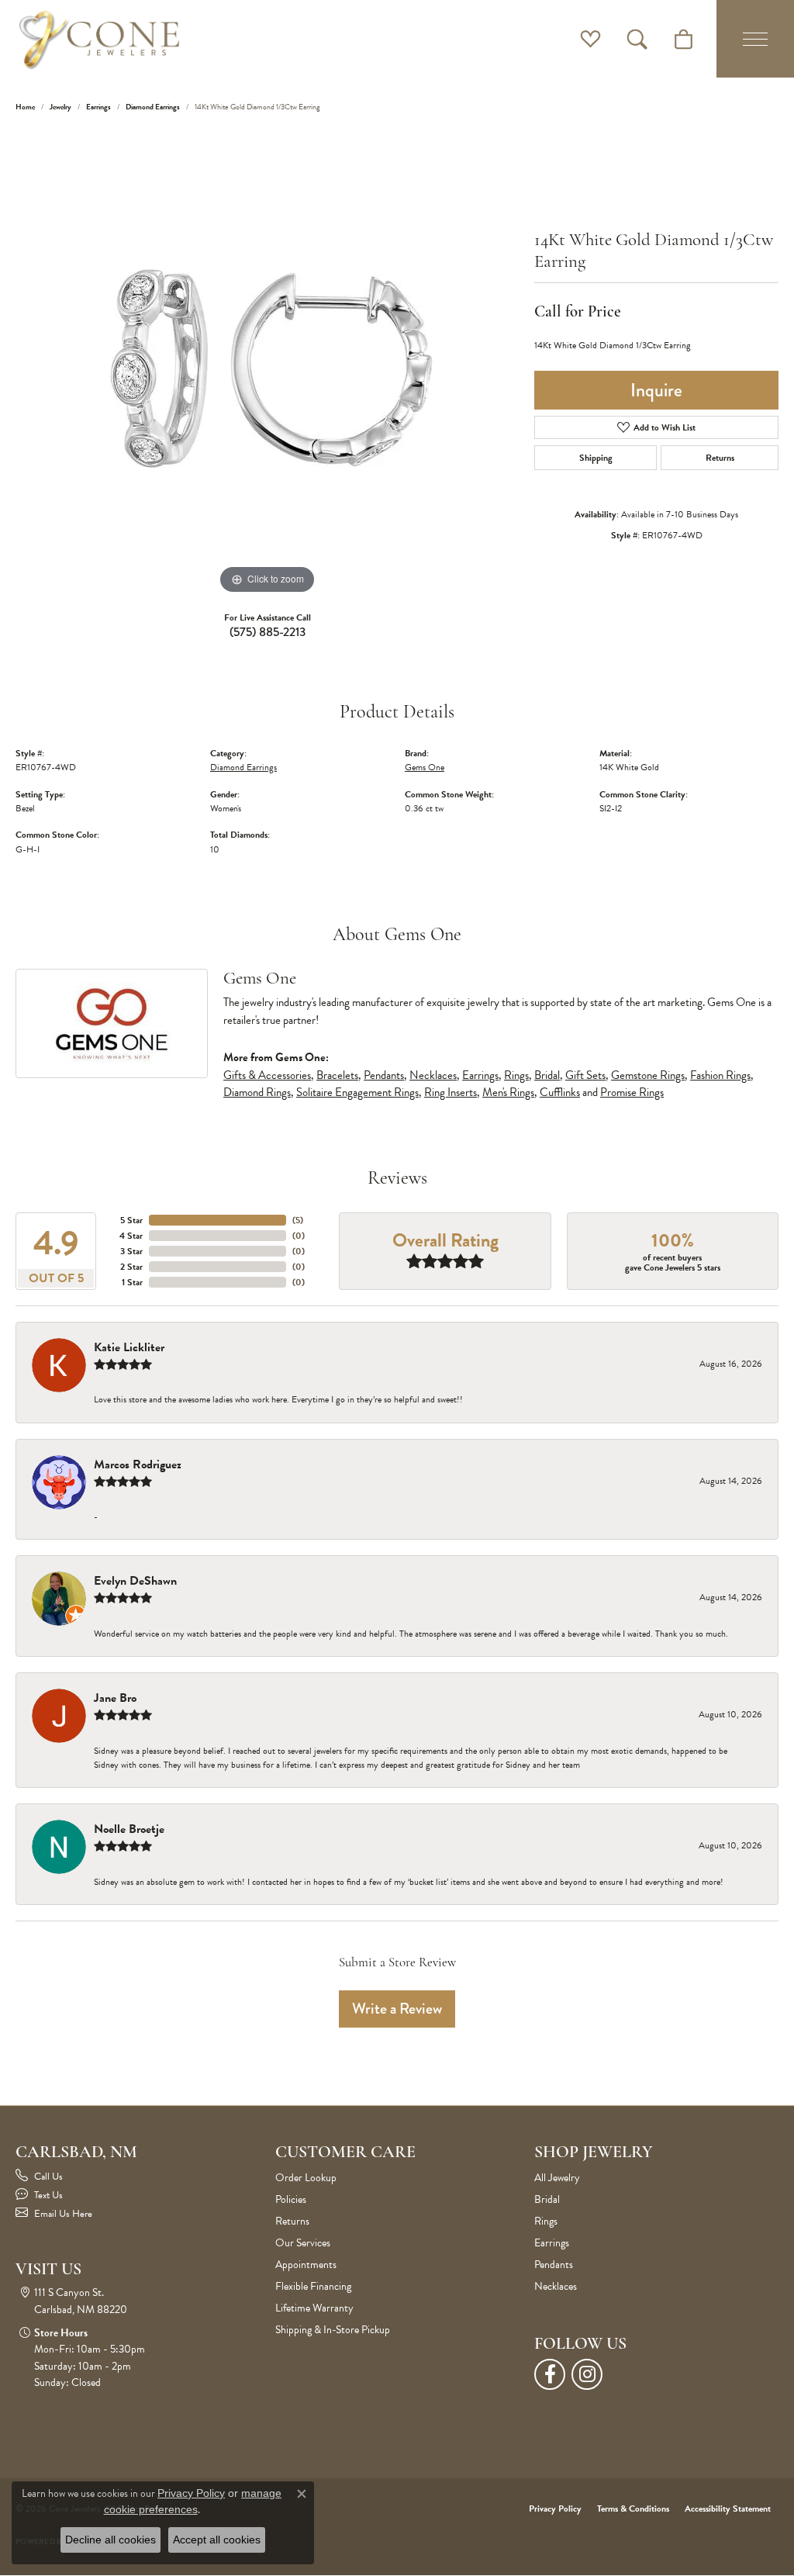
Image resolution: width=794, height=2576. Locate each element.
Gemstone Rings (648, 1075)
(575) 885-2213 (268, 632)
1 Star (132, 1282)
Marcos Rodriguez (138, 1464)
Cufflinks (560, 1092)
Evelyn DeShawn (135, 1581)
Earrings (98, 107)
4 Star (131, 1236)
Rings (516, 1075)
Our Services (303, 2243)
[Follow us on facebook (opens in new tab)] (550, 2374)
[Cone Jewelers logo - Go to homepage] (99, 39)
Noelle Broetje (129, 1829)
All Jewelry (557, 2178)
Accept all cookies (217, 2540)
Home (25, 107)
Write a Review (397, 2009)
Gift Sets (585, 1075)
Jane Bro (115, 1698)
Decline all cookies (110, 2540)
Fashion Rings (720, 1075)
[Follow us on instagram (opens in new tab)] (587, 2374)
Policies (291, 2199)
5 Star (131, 1220)
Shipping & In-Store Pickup (333, 2330)
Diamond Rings (257, 1092)
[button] (590, 39)
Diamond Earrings (153, 107)
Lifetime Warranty (314, 2308)
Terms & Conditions (633, 2509)
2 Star (131, 1267)
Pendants (384, 1075)
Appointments (306, 2265)
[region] (268, 365)
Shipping (596, 458)
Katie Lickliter (129, 1347)
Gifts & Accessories (267, 1075)
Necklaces (433, 1075)
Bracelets (337, 1075)
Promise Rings (632, 1092)
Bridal (547, 1075)
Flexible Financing (313, 2286)
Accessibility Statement (728, 2509)
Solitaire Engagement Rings (357, 1092)
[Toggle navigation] (755, 39)
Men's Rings (508, 1092)
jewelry (60, 107)
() (298, 1220)
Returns (720, 458)
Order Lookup (306, 2178)
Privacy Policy (555, 2509)
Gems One (425, 767)
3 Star (131, 1251)
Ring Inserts (451, 1092)
